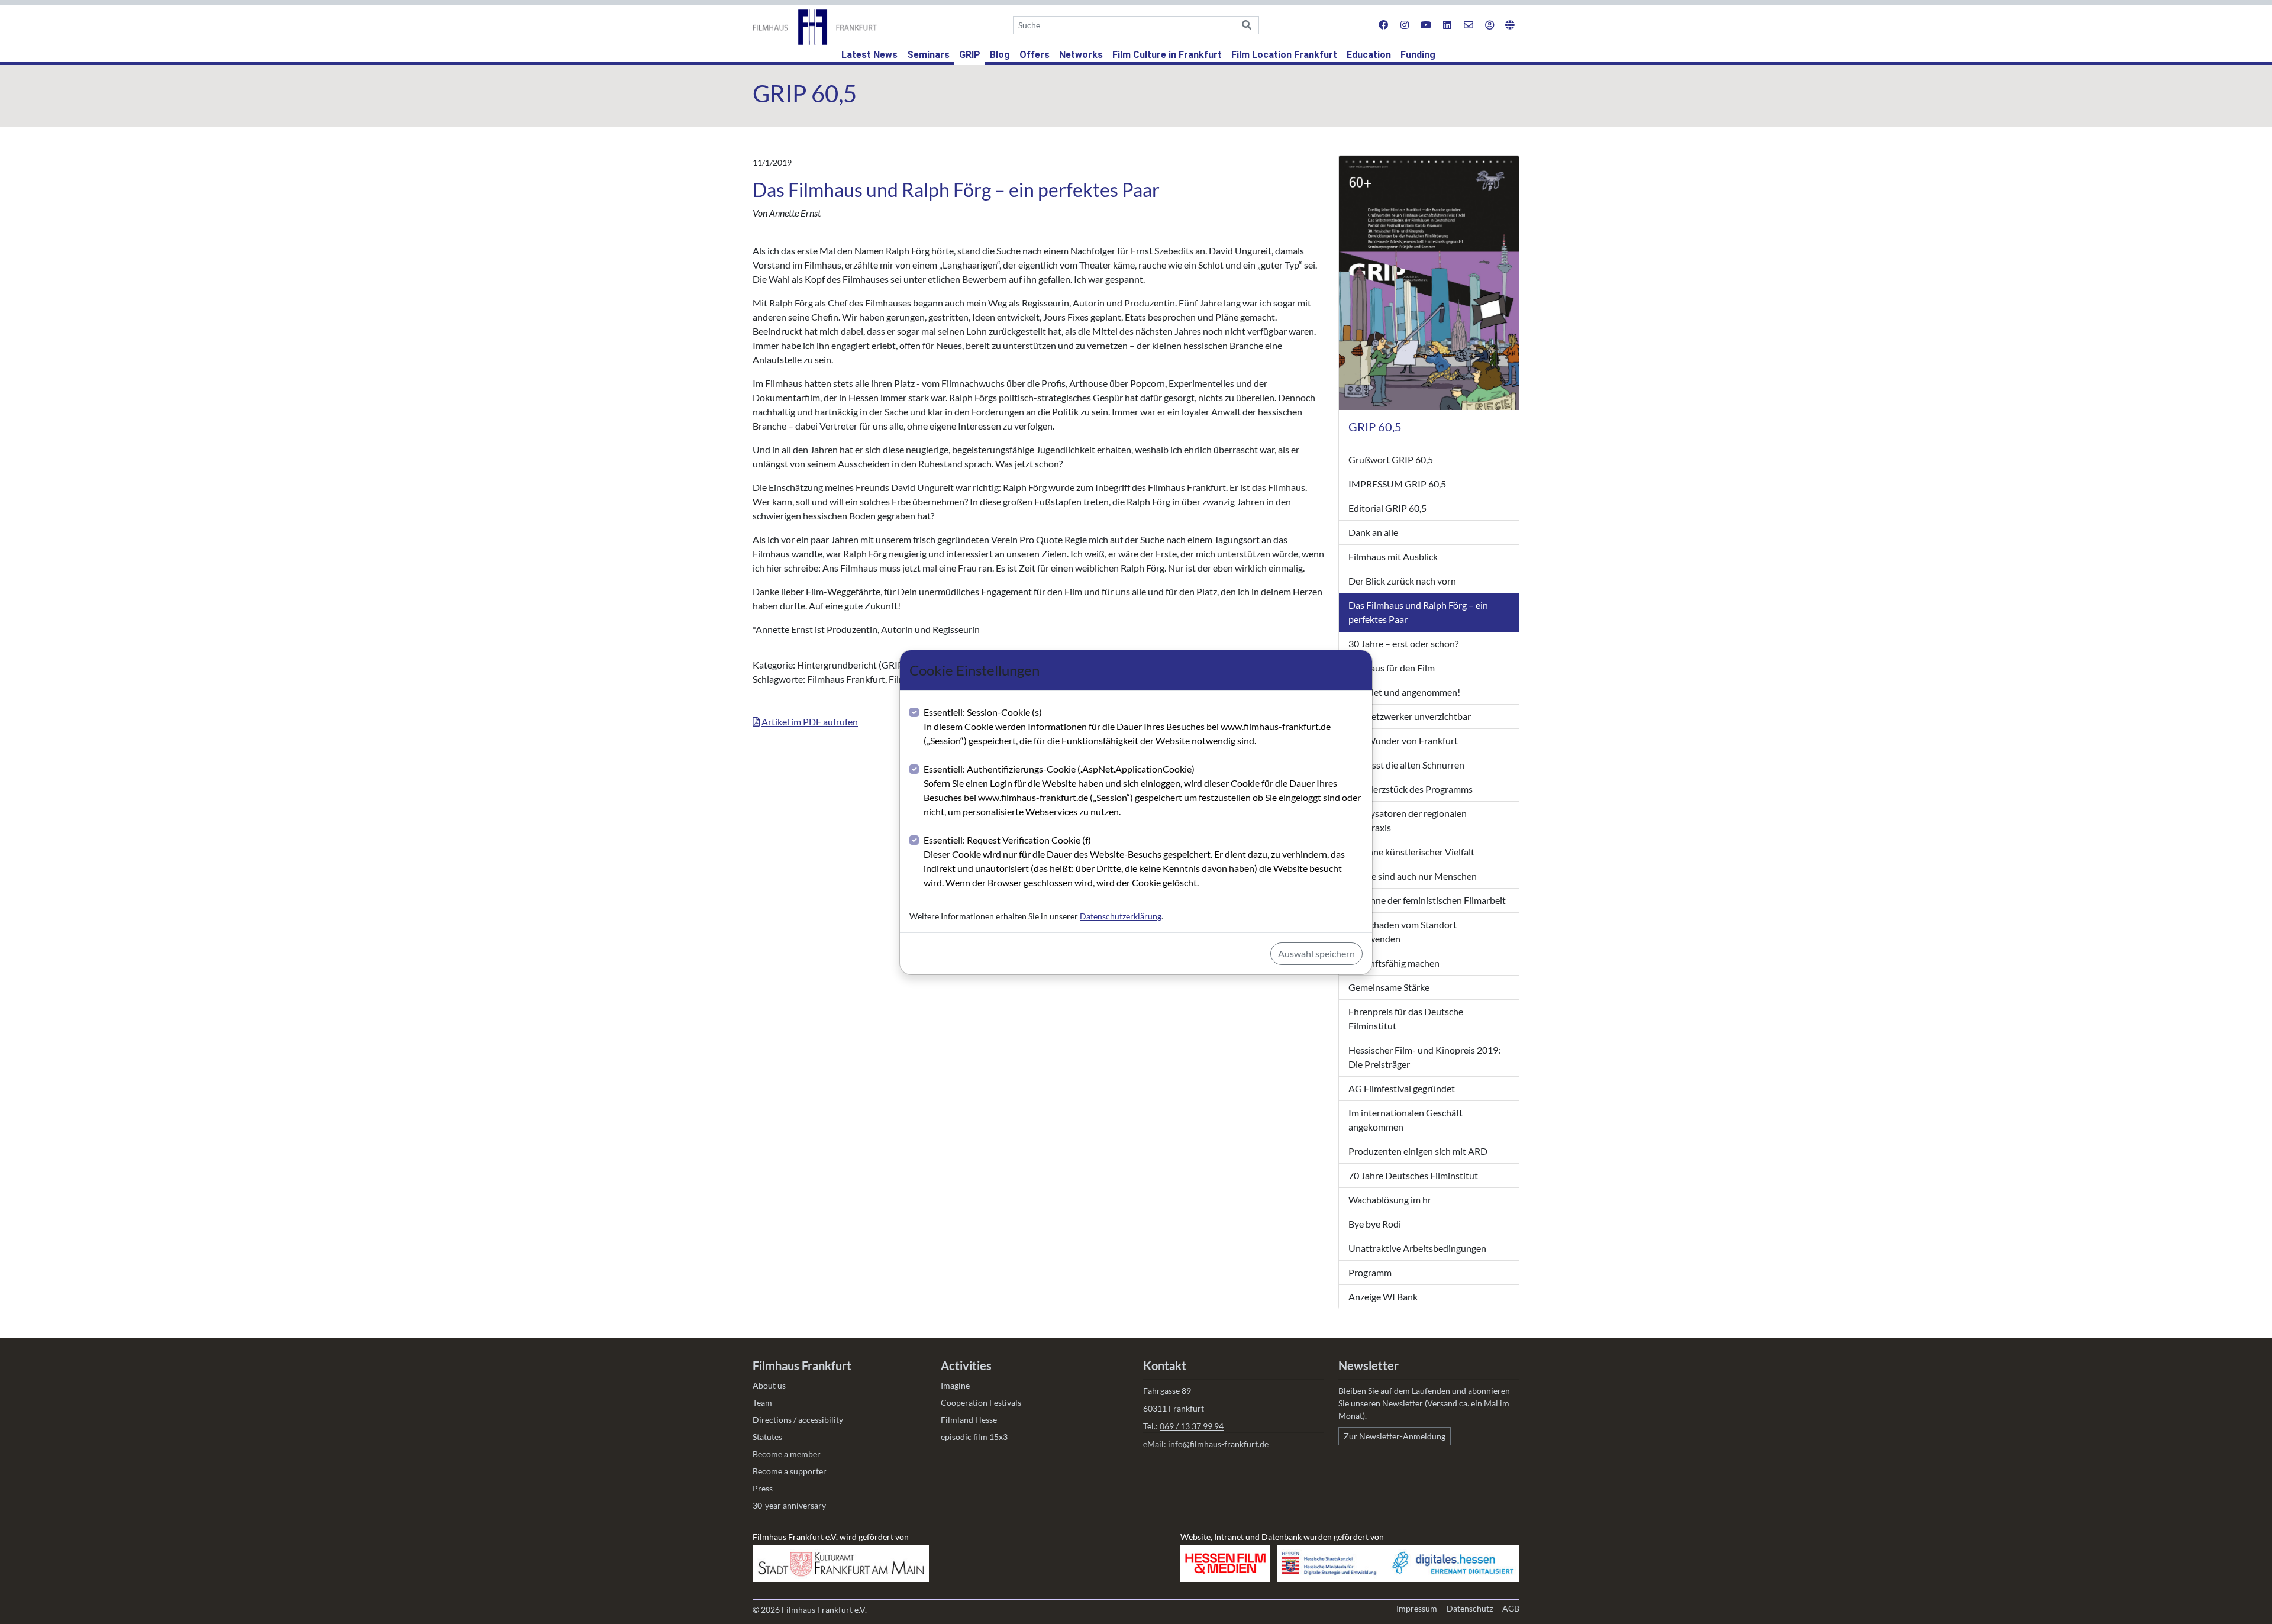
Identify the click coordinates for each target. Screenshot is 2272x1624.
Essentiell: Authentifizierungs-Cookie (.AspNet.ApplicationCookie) (1142, 790)
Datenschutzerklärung (1121, 916)
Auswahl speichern (1316, 953)
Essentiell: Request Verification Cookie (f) (1134, 861)
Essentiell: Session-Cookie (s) (1127, 726)
